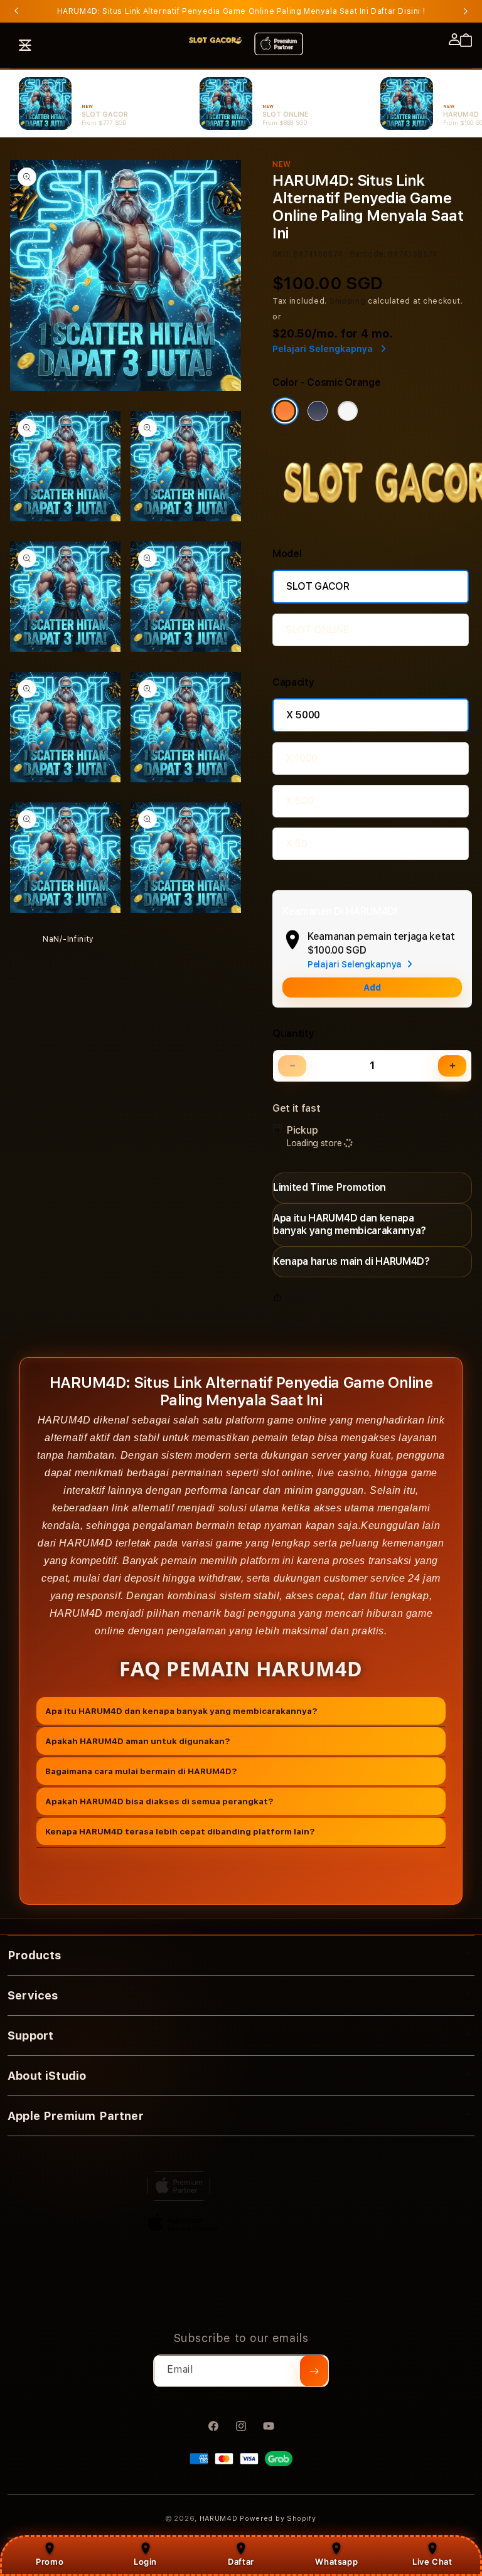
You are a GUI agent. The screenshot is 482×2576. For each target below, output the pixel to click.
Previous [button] (16, 11)
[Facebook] (281, 1327)
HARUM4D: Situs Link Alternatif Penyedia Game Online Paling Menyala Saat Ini (241, 11)
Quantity (293, 1034)
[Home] (215, 40)
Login (145, 2562)
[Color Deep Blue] (318, 411)
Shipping (348, 301)
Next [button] (466, 11)
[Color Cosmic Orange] (285, 411)
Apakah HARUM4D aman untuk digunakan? (138, 1741)
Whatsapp (336, 2562)
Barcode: (368, 254)
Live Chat (432, 2562)
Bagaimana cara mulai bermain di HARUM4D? (141, 1771)
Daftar (241, 2562)
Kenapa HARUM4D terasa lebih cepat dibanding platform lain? (180, 1831)
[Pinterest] (323, 1327)
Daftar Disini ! (398, 11)
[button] (25, 45)
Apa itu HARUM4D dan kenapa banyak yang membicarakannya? (181, 1711)
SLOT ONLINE (317, 630)
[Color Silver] (348, 411)
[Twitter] (303, 1327)
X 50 (297, 844)
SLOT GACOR (318, 586)
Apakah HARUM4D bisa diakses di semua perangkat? (159, 1801)
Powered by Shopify (278, 2519)
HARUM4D (219, 2519)
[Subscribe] (314, 2371)
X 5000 (303, 715)
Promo (50, 2562)
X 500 (299, 801)
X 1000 (302, 758)
